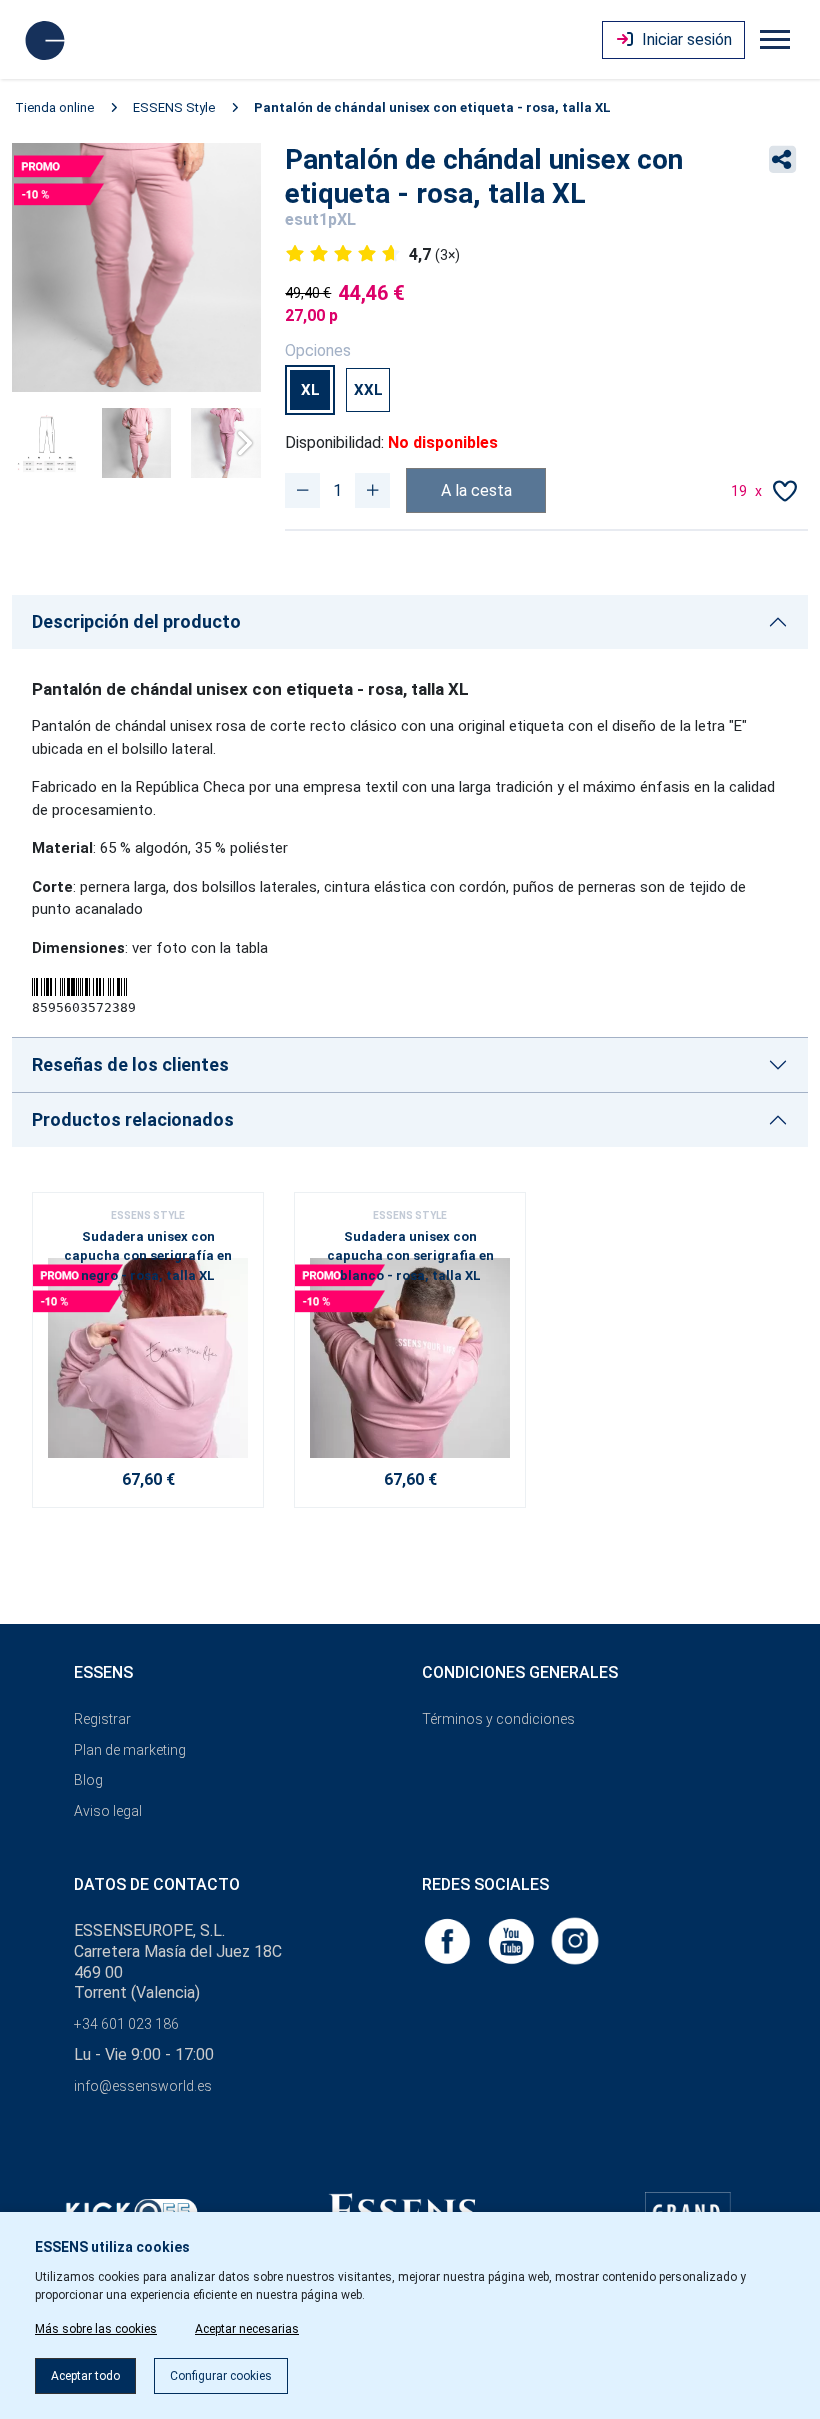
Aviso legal (108, 1811)
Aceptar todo (85, 2376)
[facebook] (449, 1939)
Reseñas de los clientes (130, 1064)
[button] (237, 443)
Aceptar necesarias (247, 2329)
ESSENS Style (174, 107)
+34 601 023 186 (126, 2024)
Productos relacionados (133, 1119)
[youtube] (513, 1939)
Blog (88, 1780)
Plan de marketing (130, 1750)
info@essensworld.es (143, 2086)
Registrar (102, 1719)
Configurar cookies (221, 2376)
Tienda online (54, 107)
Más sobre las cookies (96, 2329)
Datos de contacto (157, 1884)
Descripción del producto (136, 621)
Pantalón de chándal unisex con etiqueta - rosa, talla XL (432, 107)
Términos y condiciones (498, 1719)
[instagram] (575, 1939)
